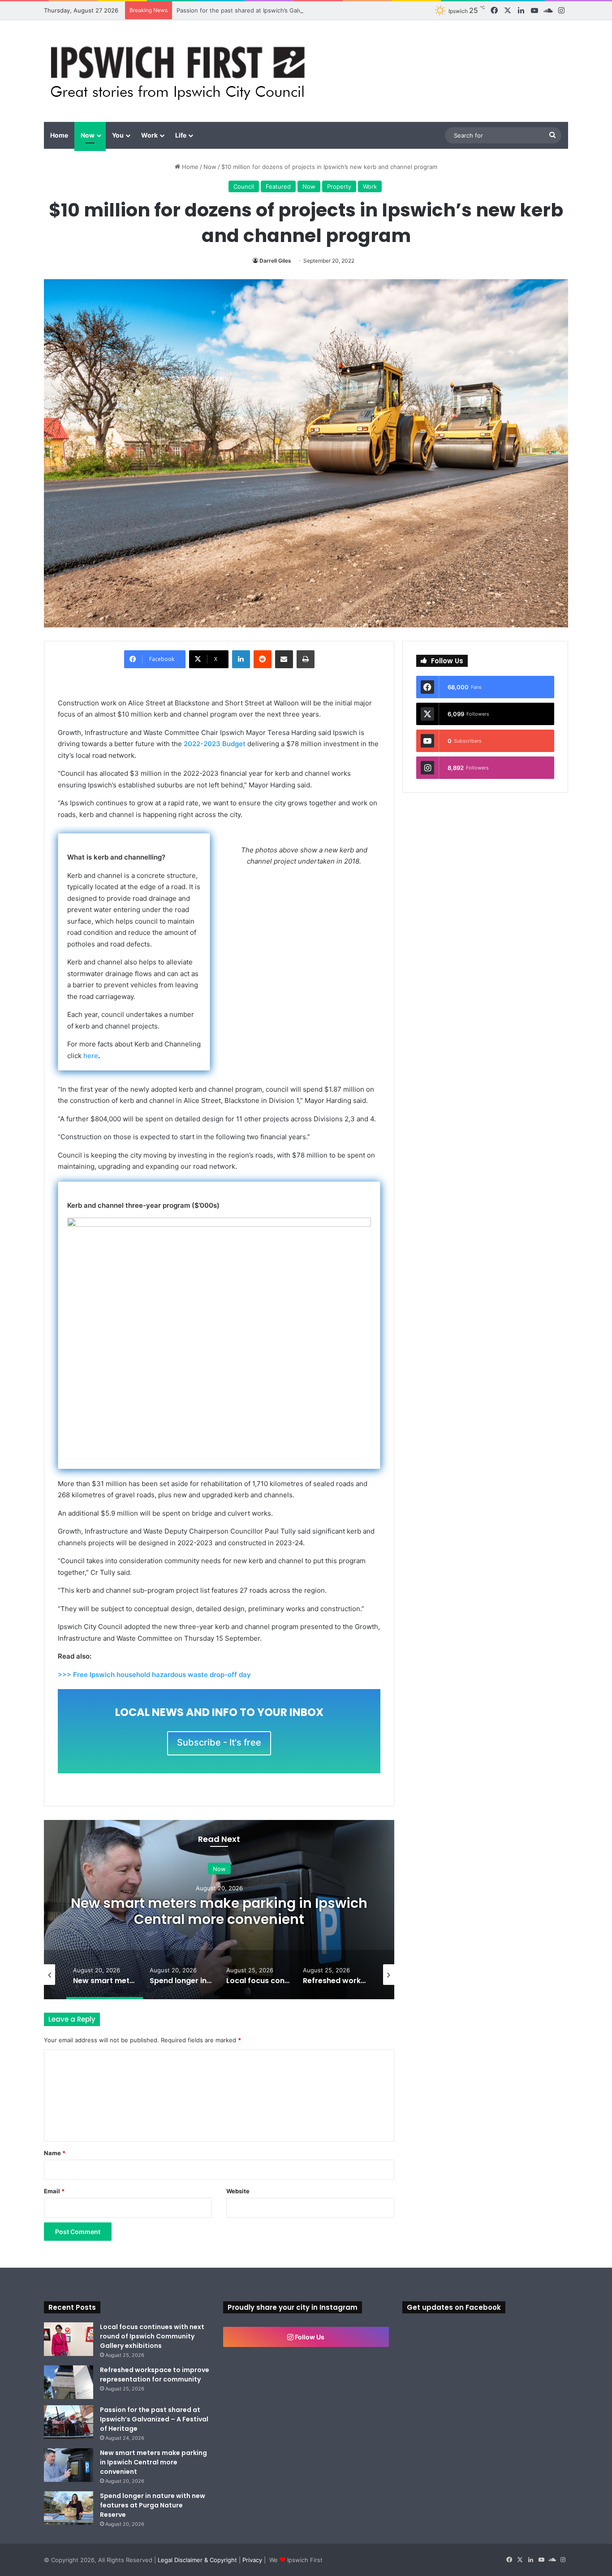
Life (181, 135)
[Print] (306, 659)
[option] (219, 1910)
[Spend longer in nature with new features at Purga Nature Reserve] (69, 2508)
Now (88, 135)
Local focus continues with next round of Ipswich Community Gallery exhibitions (152, 2336)
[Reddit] (263, 659)
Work (149, 135)
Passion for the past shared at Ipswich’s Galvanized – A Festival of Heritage (282, 10)
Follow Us (309, 2337)
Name (55, 2153)
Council (244, 186)
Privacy (252, 2560)
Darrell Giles (275, 261)
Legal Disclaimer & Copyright (197, 2560)
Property (339, 186)
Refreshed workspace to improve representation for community (155, 2375)
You (118, 135)
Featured (278, 186)
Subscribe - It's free (219, 1742)
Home (59, 135)
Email (54, 2191)
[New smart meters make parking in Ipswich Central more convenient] (69, 2465)
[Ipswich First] (180, 71)
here (91, 1056)
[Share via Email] (284, 659)
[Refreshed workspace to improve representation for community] (69, 2382)
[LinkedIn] (241, 659)
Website (238, 2191)
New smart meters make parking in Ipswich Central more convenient (219, 1911)
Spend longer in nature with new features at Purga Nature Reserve (153, 2505)
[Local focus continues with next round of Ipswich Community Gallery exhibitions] (69, 2339)
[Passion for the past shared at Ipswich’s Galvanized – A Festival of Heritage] (69, 2422)
